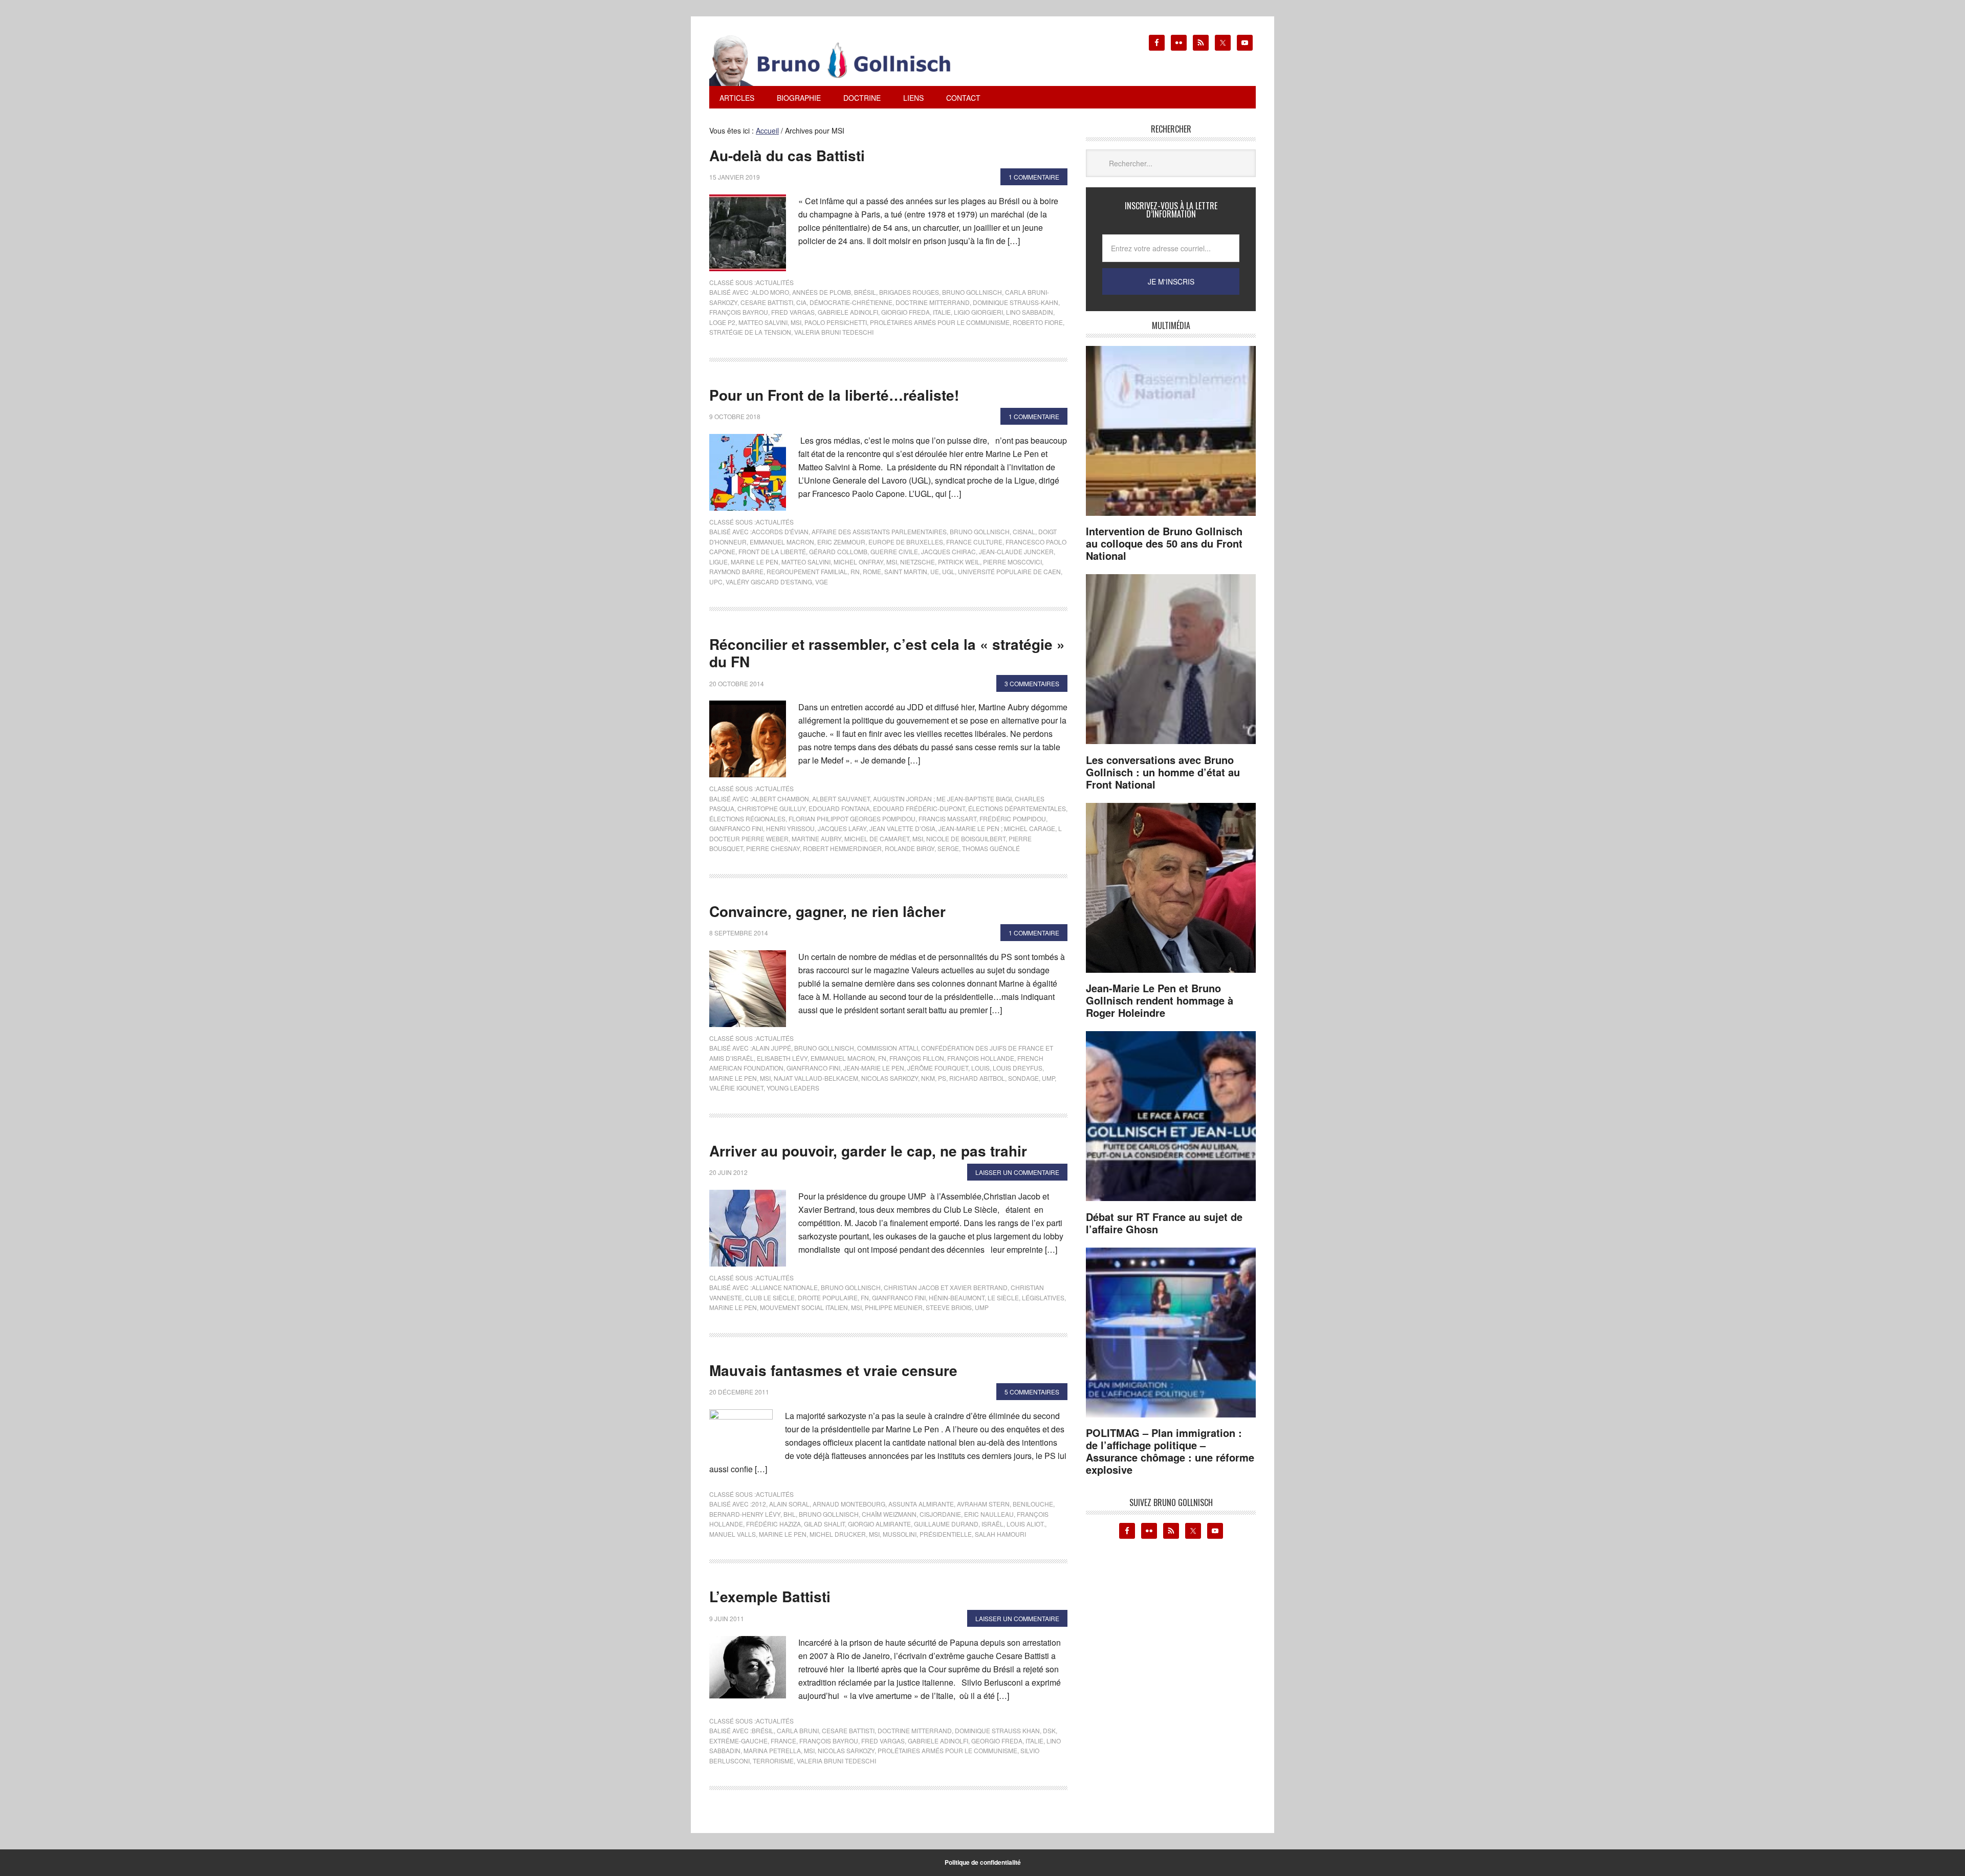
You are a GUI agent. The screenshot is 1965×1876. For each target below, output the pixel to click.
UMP (1048, 1078)
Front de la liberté (772, 551)
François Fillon (917, 1058)
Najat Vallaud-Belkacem (816, 1078)
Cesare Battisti (767, 302)
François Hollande (981, 1058)
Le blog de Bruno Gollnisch (842, 60)
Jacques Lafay (842, 828)
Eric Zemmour (841, 542)
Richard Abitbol (977, 1078)
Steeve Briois (949, 1307)
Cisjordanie (940, 1514)
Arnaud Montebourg (849, 1504)
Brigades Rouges (909, 292)
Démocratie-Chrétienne (851, 302)
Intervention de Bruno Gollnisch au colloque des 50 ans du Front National (1164, 543)
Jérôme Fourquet (938, 1068)
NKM (928, 1078)
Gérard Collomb (838, 551)
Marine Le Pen (755, 562)
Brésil (865, 292)
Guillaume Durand (946, 1524)
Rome (872, 571)
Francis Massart (947, 819)
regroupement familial (807, 571)
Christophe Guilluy (771, 808)
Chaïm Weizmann (889, 1514)
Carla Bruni (798, 1730)
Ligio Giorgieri (978, 312)
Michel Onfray (858, 562)
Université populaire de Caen (1009, 571)
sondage (1023, 1078)
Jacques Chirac (948, 551)
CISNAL (1024, 531)
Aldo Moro (770, 292)
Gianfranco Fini (736, 828)
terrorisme (773, 1761)
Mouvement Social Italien (804, 1307)
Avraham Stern (983, 1504)
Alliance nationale (785, 1287)
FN (882, 1058)
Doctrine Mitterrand (933, 302)
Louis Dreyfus (1018, 1068)
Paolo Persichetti (836, 322)
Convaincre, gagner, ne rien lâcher (827, 911)
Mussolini (900, 1534)
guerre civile (894, 551)
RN (855, 571)
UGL (948, 571)
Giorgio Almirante (879, 1524)
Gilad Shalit (824, 1524)
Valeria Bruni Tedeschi (834, 332)
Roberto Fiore (1038, 322)
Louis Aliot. (1026, 1524)
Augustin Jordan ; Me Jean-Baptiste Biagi (942, 799)
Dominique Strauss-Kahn (1016, 302)
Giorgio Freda (905, 312)
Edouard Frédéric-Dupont (919, 808)
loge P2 (722, 322)
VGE (822, 582)
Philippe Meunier (894, 1307)
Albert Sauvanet (841, 799)
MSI (796, 322)
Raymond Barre (736, 571)
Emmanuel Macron (782, 542)
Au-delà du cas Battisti (787, 155)
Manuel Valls (733, 1534)
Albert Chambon (780, 799)
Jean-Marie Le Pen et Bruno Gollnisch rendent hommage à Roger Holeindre (1160, 1000)
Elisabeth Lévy (782, 1058)
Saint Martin (906, 571)
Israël (992, 1524)
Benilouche (1033, 1504)
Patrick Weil (959, 562)
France (783, 1741)
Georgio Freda (997, 1741)
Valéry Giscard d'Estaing (769, 582)
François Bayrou (739, 312)
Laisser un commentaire (1017, 1172)
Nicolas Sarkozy (890, 1078)
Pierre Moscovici (1012, 562)
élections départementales (1017, 808)
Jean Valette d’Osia (902, 828)
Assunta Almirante (921, 1504)
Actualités (775, 282)
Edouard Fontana (839, 808)
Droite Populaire (828, 1297)
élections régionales (747, 819)
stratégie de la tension (750, 332)
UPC (716, 582)
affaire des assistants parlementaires (879, 531)
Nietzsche (918, 562)
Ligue (718, 562)
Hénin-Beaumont (957, 1297)
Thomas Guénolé (991, 848)
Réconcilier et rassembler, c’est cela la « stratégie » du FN (887, 653)
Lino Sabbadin (1030, 312)
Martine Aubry (816, 838)
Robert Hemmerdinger (842, 848)
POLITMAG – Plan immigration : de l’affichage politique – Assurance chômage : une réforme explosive (1170, 1451)
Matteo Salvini (763, 322)
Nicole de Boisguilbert (966, 838)
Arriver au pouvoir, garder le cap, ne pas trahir (868, 1151)
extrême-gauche (738, 1741)
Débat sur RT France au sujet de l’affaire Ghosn (1164, 1223)
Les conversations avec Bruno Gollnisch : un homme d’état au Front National (1163, 772)
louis (980, 1068)
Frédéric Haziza (773, 1524)
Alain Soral (789, 1504)
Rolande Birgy (910, 848)
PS (942, 1078)
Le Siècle (1003, 1297)
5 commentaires (1032, 1392)
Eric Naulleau (989, 1514)
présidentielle (946, 1534)
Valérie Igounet (736, 1088)
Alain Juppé (771, 1048)
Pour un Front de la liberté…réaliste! (834, 395)
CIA (801, 302)
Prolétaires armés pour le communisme (940, 322)
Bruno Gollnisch (972, 292)
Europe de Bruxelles (906, 542)
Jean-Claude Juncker (1016, 551)
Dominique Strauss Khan (997, 1730)
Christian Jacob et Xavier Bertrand (946, 1287)
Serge (948, 848)
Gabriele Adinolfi (848, 312)
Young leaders (793, 1088)
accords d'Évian (780, 531)
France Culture (974, 542)
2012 (759, 1504)
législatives (1043, 1297)
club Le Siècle (770, 1297)
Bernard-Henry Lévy (745, 1514)
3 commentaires (1032, 683)
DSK (1049, 1730)
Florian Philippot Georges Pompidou (852, 819)
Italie (942, 312)
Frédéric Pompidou (1013, 819)
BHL (790, 1514)
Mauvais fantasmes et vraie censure (833, 1370)
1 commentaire (1034, 177)
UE (935, 571)
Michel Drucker (838, 1534)
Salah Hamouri (1000, 1534)
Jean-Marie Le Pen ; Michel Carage (997, 828)
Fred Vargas (793, 312)
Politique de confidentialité (983, 1862)
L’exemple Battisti (770, 1596)
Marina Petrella (772, 1750)
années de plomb (822, 292)
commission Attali (888, 1048)
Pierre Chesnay (773, 848)
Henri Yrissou (790, 828)
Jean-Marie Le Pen (874, 1068)
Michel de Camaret (877, 838)
